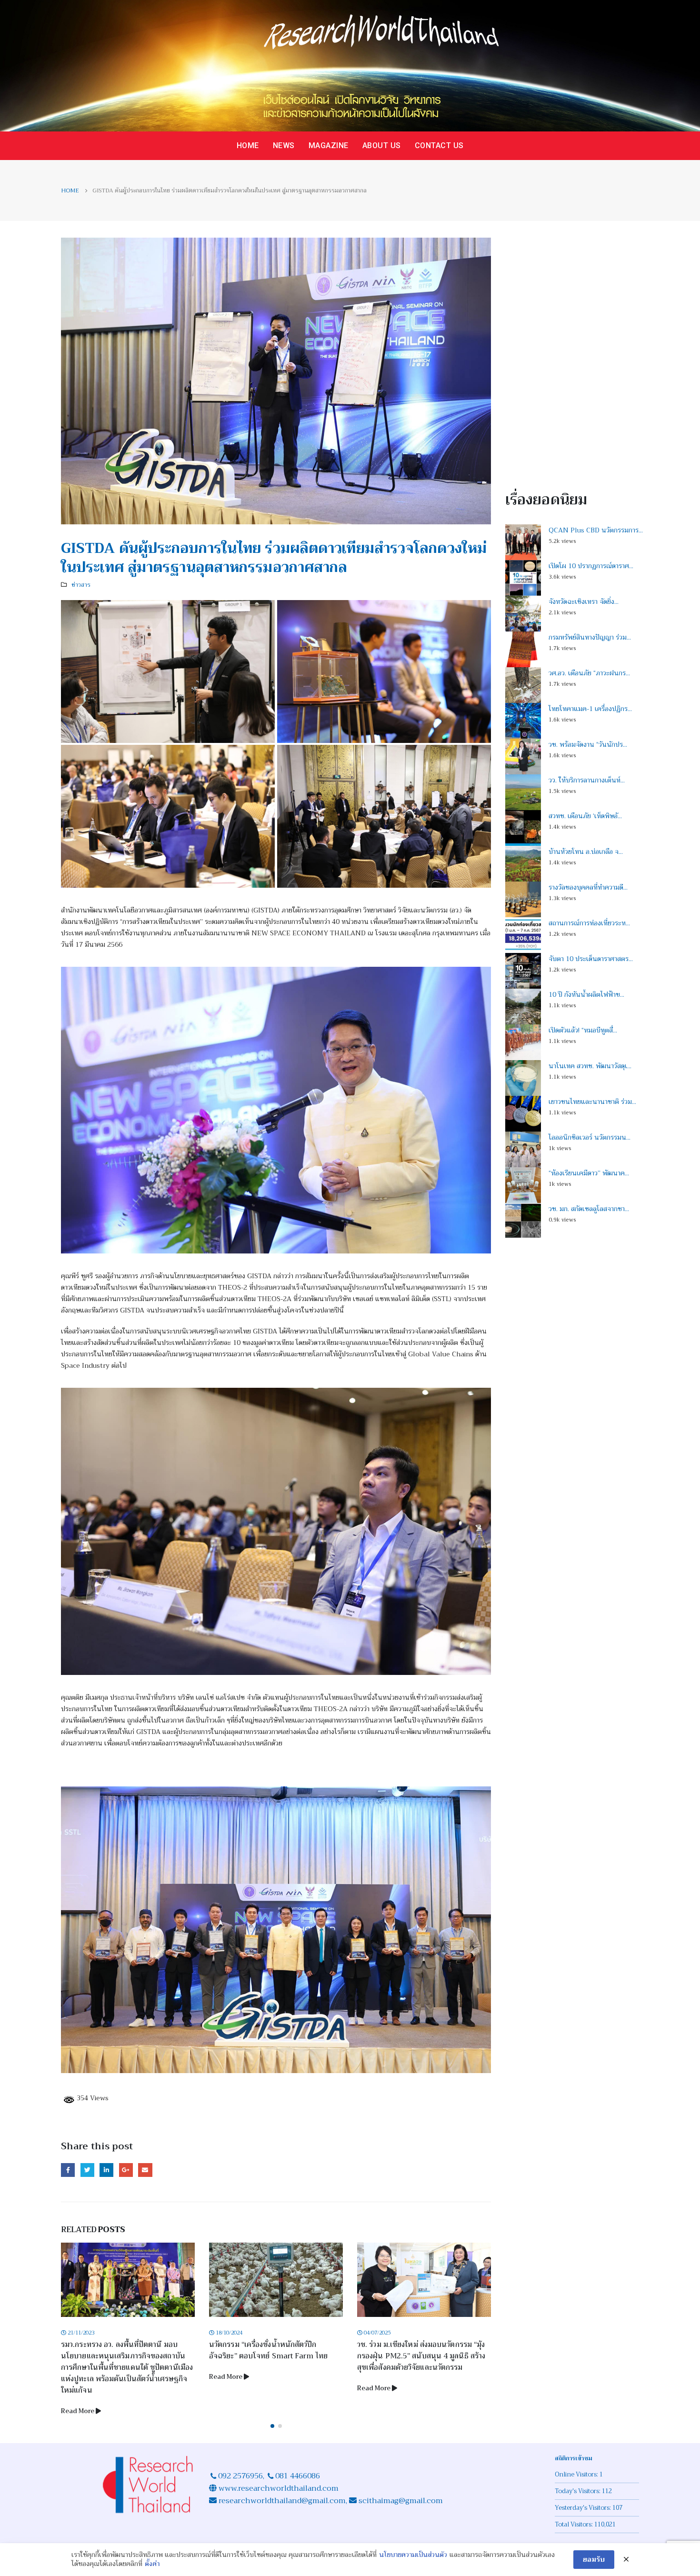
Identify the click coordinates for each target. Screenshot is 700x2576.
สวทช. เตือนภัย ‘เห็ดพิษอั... (585, 816)
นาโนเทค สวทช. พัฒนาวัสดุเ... (590, 1066)
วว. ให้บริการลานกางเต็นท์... (587, 780)
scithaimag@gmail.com (401, 2512)
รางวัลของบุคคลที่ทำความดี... (588, 887)
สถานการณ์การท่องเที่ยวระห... (589, 923)
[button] (272, 2437)
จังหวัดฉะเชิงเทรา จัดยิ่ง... (584, 601)
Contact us (439, 145)
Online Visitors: (577, 2486)
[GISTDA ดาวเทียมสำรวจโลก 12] (384, 816)
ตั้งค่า (152, 2564)
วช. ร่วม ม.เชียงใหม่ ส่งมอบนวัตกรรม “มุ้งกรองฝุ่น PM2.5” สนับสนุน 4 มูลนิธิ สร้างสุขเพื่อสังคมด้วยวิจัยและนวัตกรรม (273, 2356)
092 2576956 (240, 2487)
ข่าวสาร (81, 585)
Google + (126, 2170)
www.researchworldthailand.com (279, 2500)
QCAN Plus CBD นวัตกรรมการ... (596, 530)
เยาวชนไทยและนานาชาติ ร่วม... (592, 1102)
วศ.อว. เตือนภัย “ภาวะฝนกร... (589, 673)
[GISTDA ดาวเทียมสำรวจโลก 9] (168, 816)
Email (145, 2170)
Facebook (68, 2170)
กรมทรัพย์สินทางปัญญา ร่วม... (590, 637)
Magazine (329, 145)
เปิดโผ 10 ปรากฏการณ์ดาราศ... (591, 566)
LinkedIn (106, 2170)
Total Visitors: (575, 2536)
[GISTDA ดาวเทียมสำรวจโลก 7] (384, 671)
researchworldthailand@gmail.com (281, 2512)
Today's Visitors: (578, 2503)
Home (248, 145)
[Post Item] (128, 2280)
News (284, 145)
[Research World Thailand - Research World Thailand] (350, 66)
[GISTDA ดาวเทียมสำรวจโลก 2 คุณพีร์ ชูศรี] (276, 1110)
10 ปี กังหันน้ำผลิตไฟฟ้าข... (586, 994)
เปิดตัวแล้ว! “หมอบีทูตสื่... (583, 1030)
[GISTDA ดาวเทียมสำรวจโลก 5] (168, 671)
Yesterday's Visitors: (584, 2519)
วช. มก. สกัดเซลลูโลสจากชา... (589, 1209)
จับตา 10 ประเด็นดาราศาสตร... (591, 959)
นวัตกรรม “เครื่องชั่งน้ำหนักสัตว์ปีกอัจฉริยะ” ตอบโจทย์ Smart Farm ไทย (120, 2350)
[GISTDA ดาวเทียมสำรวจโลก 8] (276, 1531)
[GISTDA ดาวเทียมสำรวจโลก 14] (276, 1930)
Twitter (87, 2170)
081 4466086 (298, 2487)
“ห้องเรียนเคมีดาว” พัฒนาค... (589, 1173)
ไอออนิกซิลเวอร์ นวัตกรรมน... (590, 1137)
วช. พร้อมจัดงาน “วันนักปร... (588, 744)
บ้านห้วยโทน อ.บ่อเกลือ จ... (586, 852)
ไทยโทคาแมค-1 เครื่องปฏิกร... (590, 709)
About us (382, 145)
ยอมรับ (594, 2559)
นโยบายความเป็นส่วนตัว (413, 2555)
